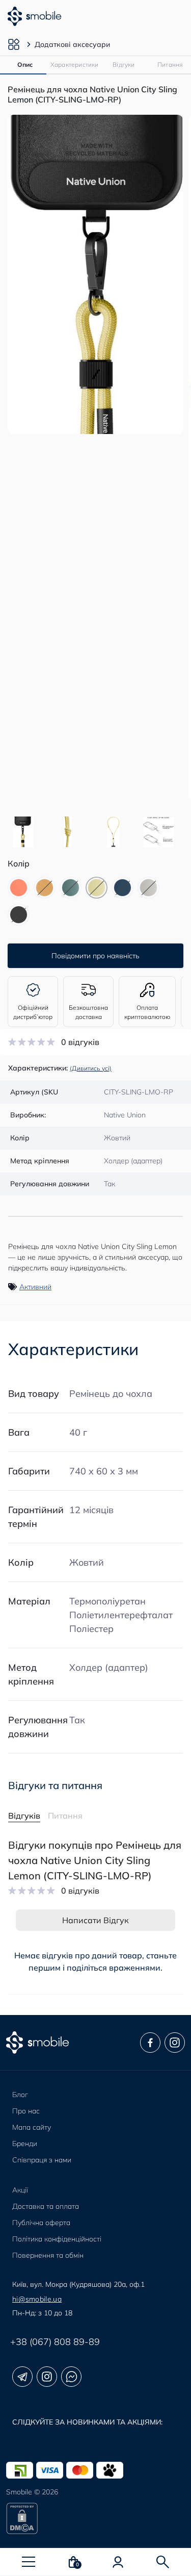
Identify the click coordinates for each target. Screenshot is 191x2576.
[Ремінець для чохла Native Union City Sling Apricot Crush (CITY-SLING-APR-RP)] (19, 888)
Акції (20, 2190)
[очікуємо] (45, 888)
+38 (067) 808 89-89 (55, 2342)
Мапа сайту (32, 2127)
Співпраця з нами (42, 2160)
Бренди (25, 2144)
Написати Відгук (95, 1920)
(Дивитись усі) (91, 1068)
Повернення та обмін (48, 2255)
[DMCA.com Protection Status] (95, 2518)
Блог (20, 2095)
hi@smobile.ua (37, 2299)
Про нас (26, 2111)
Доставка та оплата (46, 2206)
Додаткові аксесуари (72, 44)
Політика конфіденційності (57, 2239)
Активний (35, 1287)
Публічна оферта (41, 2223)
